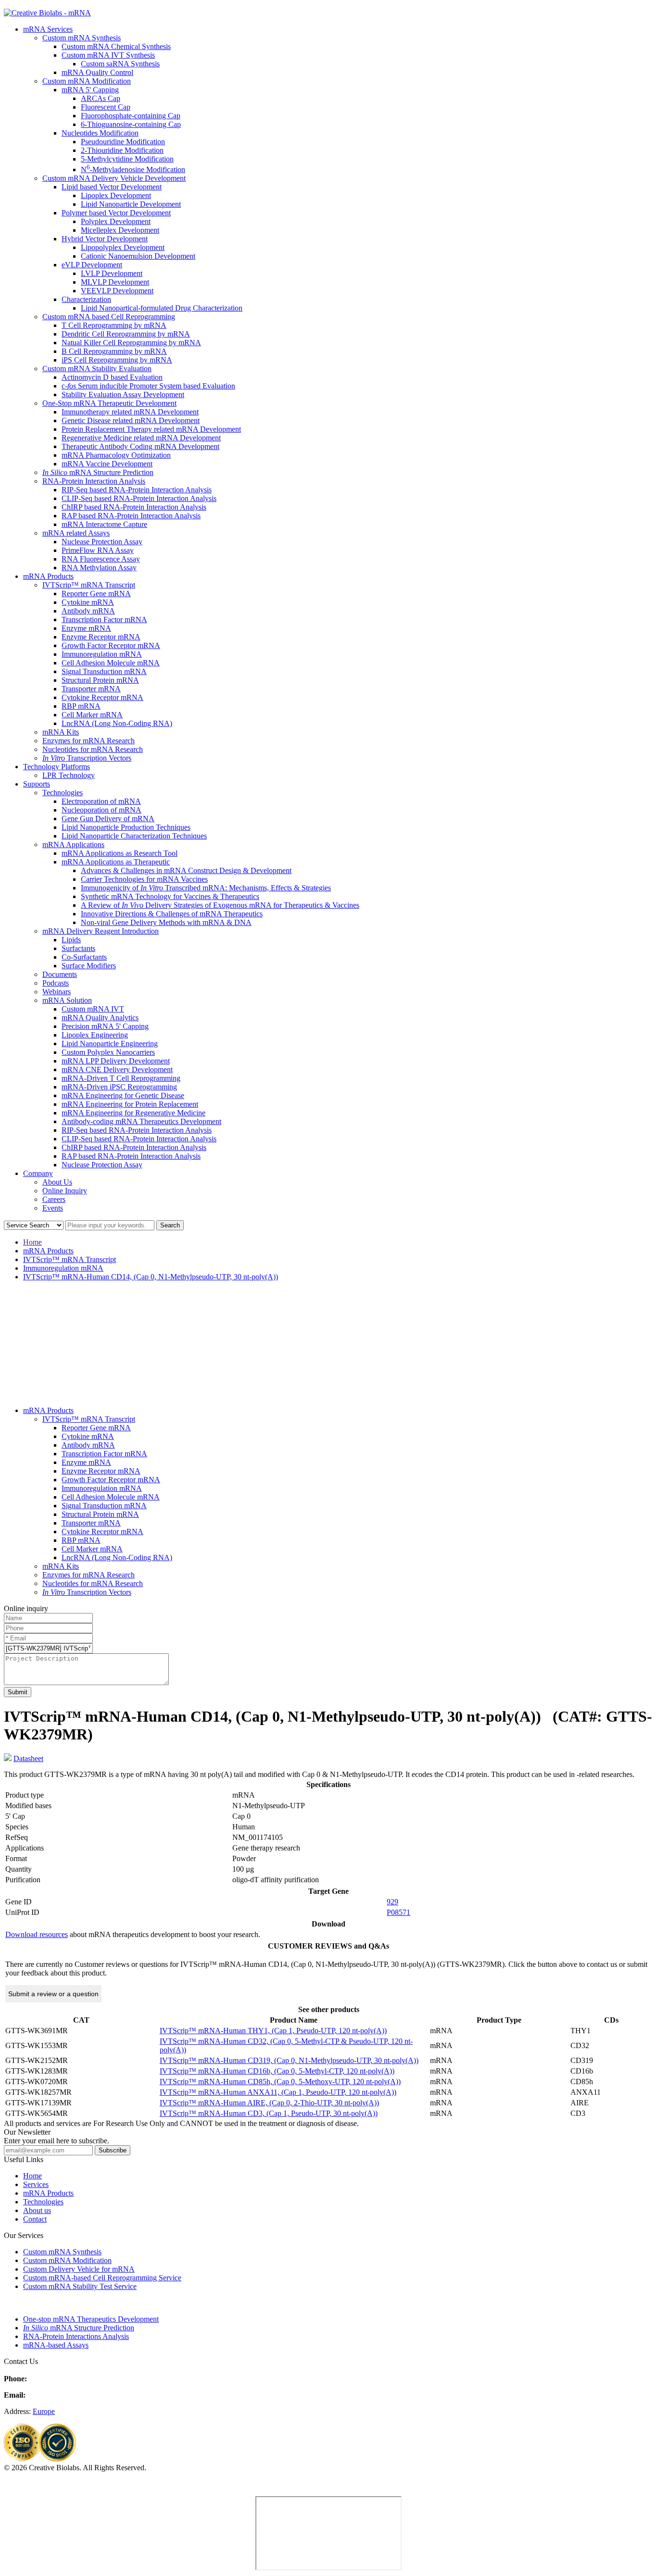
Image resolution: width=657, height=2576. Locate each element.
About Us (57, 1182)
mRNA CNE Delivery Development (117, 1069)
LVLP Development (112, 273)
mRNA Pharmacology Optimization (116, 455)
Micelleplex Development (120, 230)
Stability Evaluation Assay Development (123, 394)
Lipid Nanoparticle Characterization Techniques (134, 836)
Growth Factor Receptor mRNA (111, 645)
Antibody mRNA (88, 611)
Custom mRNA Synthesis (82, 38)
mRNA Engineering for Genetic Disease (123, 1095)
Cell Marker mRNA (92, 715)
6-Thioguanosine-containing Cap (131, 124)
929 (392, 1902)
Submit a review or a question (53, 1994)
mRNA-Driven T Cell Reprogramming (121, 1078)
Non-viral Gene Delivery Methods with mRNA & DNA (166, 922)
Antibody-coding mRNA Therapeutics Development (141, 1121)
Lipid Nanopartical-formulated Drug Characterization (162, 308)
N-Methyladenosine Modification (133, 169)
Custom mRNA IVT (93, 1009)
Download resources (37, 1934)
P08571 (398, 1912)
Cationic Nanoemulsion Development (138, 256)
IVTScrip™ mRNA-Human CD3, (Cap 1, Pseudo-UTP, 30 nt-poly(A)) (269, 2113)
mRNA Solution (67, 1000)
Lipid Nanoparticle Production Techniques (126, 827)
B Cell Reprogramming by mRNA (114, 351)
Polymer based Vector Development (116, 213)
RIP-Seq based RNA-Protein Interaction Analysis (137, 490)
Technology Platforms (57, 767)
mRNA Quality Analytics (100, 1018)
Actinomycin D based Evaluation (112, 377)
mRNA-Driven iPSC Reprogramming (119, 1087)
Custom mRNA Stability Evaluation (97, 369)
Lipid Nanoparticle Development (131, 204)
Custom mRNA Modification (87, 81)
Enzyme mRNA (86, 628)
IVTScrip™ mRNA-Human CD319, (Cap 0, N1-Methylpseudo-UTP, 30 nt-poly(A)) (289, 2060)
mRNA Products (48, 576)
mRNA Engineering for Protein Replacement (130, 1104)
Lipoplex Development (116, 195)
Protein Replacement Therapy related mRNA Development (151, 429)
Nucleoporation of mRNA (101, 810)
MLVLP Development (115, 282)
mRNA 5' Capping (90, 90)
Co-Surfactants (84, 957)
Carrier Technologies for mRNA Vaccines (144, 879)
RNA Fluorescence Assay (101, 559)
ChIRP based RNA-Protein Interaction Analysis (134, 507)
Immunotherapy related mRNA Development (130, 412)
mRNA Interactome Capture (104, 524)
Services (36, 2184)
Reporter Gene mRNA (96, 594)
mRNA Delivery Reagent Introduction (101, 931)
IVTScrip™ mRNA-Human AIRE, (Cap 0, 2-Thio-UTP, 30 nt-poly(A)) (269, 2103)
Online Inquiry (65, 1191)
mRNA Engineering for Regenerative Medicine (133, 1113)
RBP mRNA (81, 706)
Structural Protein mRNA (100, 680)
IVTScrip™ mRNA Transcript (89, 585)
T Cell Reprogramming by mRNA (114, 325)
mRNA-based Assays (56, 2345)
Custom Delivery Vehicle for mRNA (79, 2269)
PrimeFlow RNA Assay (98, 550)
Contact (35, 2219)
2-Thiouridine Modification (122, 150)
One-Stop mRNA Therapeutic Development (109, 403)
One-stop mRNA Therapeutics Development (91, 2319)
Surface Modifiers (89, 966)
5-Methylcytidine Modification (127, 159)
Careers (54, 1199)
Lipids (71, 940)
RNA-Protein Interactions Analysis (76, 2336)
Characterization (86, 299)
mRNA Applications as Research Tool (120, 853)
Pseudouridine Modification (123, 142)
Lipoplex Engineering (95, 1035)
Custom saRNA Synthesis (120, 64)
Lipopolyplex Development (123, 247)
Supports (37, 784)
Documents (60, 974)
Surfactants (78, 948)
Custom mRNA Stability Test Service (80, 2286)
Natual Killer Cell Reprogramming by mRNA (131, 343)
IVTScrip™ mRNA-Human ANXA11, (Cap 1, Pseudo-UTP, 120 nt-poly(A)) (278, 2092)
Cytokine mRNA (88, 602)
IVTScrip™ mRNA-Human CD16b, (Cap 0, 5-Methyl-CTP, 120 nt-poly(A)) (277, 2071)
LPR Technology (69, 775)
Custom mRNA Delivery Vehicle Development (114, 178)
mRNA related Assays (76, 533)
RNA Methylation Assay (99, 568)
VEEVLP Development (117, 291)
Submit (18, 1692)
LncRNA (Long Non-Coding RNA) (117, 723)
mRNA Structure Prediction (98, 472)
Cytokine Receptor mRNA (102, 697)
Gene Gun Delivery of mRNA (108, 819)
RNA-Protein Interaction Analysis (94, 481)
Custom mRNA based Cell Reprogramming (109, 317)
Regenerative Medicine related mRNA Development (141, 438)
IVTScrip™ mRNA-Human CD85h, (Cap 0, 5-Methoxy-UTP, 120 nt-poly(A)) (280, 2082)
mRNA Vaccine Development (107, 464)
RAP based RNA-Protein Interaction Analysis (131, 516)
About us (37, 2210)
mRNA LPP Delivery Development (116, 1061)
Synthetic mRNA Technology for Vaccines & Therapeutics (170, 896)
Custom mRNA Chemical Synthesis (116, 46)
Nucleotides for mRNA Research (93, 749)
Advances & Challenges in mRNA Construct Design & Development (186, 870)
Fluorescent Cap (106, 107)
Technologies (63, 793)
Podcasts (56, 983)
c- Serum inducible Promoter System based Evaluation (148, 386)
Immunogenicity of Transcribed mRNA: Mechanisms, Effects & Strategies (206, 888)
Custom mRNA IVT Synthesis (108, 55)
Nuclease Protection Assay (102, 542)
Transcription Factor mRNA (104, 619)
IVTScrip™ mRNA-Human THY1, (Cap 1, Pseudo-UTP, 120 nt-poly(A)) (273, 2031)
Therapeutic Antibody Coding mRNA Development (140, 446)
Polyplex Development (116, 221)
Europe (44, 2411)
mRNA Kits (61, 732)
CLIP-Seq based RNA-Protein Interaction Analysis (139, 498)
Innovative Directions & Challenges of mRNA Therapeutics (172, 914)
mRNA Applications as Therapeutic (116, 862)
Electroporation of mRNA (101, 801)
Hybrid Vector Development (105, 239)
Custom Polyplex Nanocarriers (108, 1052)
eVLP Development (92, 265)
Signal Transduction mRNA (104, 671)
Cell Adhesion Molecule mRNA (111, 663)
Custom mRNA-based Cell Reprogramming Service (102, 2278)
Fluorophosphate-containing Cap (131, 116)
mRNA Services (48, 29)
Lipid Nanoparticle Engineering (110, 1044)
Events (53, 1208)
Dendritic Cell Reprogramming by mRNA (126, 334)
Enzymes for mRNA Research (88, 741)
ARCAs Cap (101, 98)
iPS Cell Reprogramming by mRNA (117, 360)
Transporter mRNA (91, 689)
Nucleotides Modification (100, 133)
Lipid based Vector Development (112, 187)
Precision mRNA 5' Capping (105, 1026)
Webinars (57, 992)
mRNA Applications (73, 844)
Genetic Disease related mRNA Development (131, 420)
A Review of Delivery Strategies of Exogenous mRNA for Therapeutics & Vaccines (220, 905)
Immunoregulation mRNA (102, 654)
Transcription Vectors (87, 758)
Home (32, 1242)
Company (38, 1173)
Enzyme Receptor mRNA (101, 637)
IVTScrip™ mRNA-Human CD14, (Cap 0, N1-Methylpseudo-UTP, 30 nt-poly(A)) (151, 1277)
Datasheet (28, 1758)
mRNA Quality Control (97, 72)
